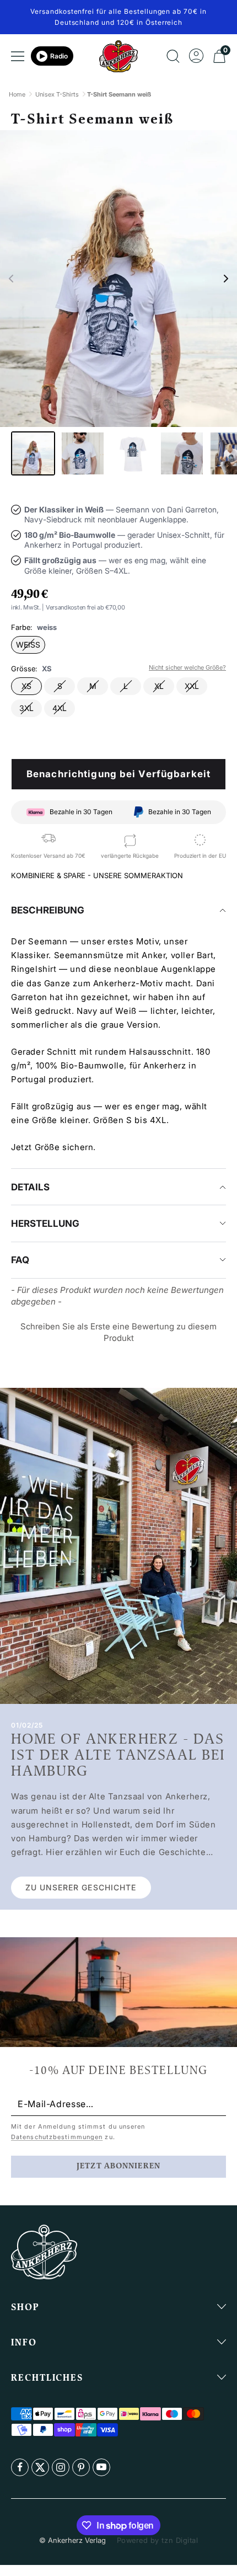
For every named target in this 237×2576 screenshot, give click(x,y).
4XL (60, 708)
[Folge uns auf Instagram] (61, 2467)
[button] (11, 279)
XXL (192, 686)
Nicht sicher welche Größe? (187, 667)
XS (26, 686)
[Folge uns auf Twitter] (40, 2467)
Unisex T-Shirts (57, 94)
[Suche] (173, 56)
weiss (28, 645)
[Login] (196, 56)
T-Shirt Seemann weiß (119, 94)
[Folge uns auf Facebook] (20, 2467)
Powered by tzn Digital (157, 2540)
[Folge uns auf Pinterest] (81, 2467)
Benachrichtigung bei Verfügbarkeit (118, 774)
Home (17, 94)
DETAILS (30, 1187)
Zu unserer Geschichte (81, 1887)
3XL (26, 708)
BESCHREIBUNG (48, 910)
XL (159, 686)
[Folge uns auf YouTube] (101, 2467)
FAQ (20, 1260)
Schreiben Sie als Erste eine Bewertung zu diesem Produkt (118, 1332)
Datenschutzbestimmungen (57, 2137)
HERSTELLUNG (45, 1223)
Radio (59, 56)
